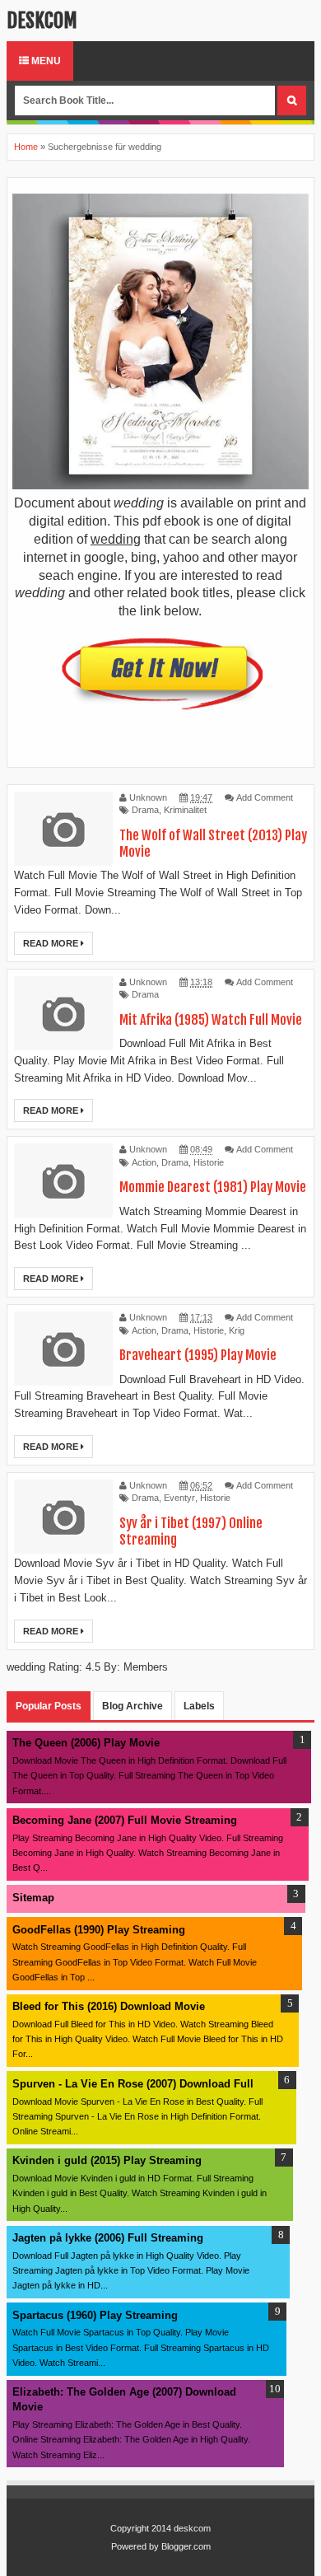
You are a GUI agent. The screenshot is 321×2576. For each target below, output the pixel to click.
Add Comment (265, 797)
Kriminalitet (185, 810)
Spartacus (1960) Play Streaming (95, 2315)
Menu (45, 61)
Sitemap (33, 1898)
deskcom (42, 21)
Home (26, 147)
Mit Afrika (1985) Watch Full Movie (211, 1020)
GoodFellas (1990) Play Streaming (99, 1930)
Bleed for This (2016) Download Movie (109, 2006)
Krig (237, 1330)
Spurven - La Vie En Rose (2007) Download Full (133, 2084)
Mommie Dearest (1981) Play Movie (213, 1187)
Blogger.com (186, 2546)
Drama (145, 810)
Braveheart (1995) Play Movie (198, 1355)
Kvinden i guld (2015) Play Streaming (107, 2160)
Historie (209, 1162)
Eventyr (179, 1498)
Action (144, 1162)
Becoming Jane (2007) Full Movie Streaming (125, 1820)
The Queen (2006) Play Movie (86, 1743)
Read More (52, 943)
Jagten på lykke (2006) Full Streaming (108, 2238)
